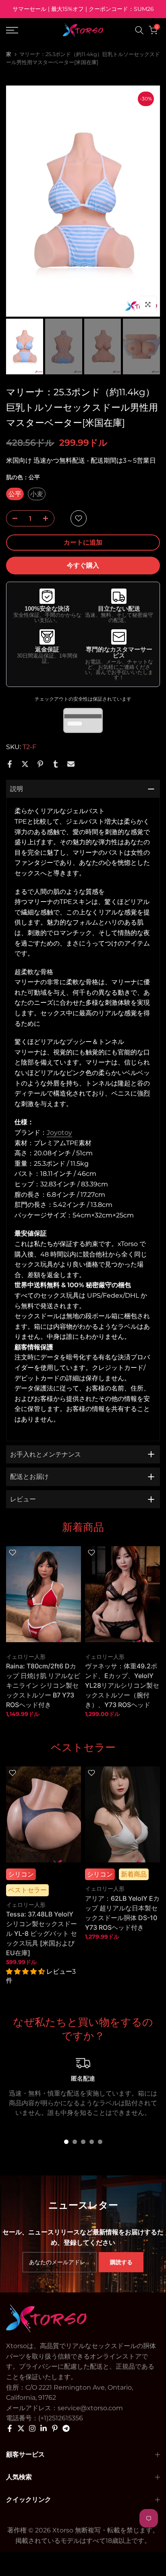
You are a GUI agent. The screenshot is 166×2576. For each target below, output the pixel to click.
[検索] (139, 30)
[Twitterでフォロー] (21, 2428)
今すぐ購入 (83, 565)
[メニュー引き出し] (23, 30)
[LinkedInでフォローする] (44, 2428)
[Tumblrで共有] (56, 764)
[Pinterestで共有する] (40, 764)
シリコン (21, 1874)
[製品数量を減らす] (12, 519)
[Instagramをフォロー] (32, 2428)
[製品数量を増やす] (48, 519)
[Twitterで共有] (25, 764)
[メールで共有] (71, 764)
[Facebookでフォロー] (10, 2428)
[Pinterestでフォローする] (55, 2428)
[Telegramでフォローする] (66, 2428)
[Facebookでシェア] (10, 764)
